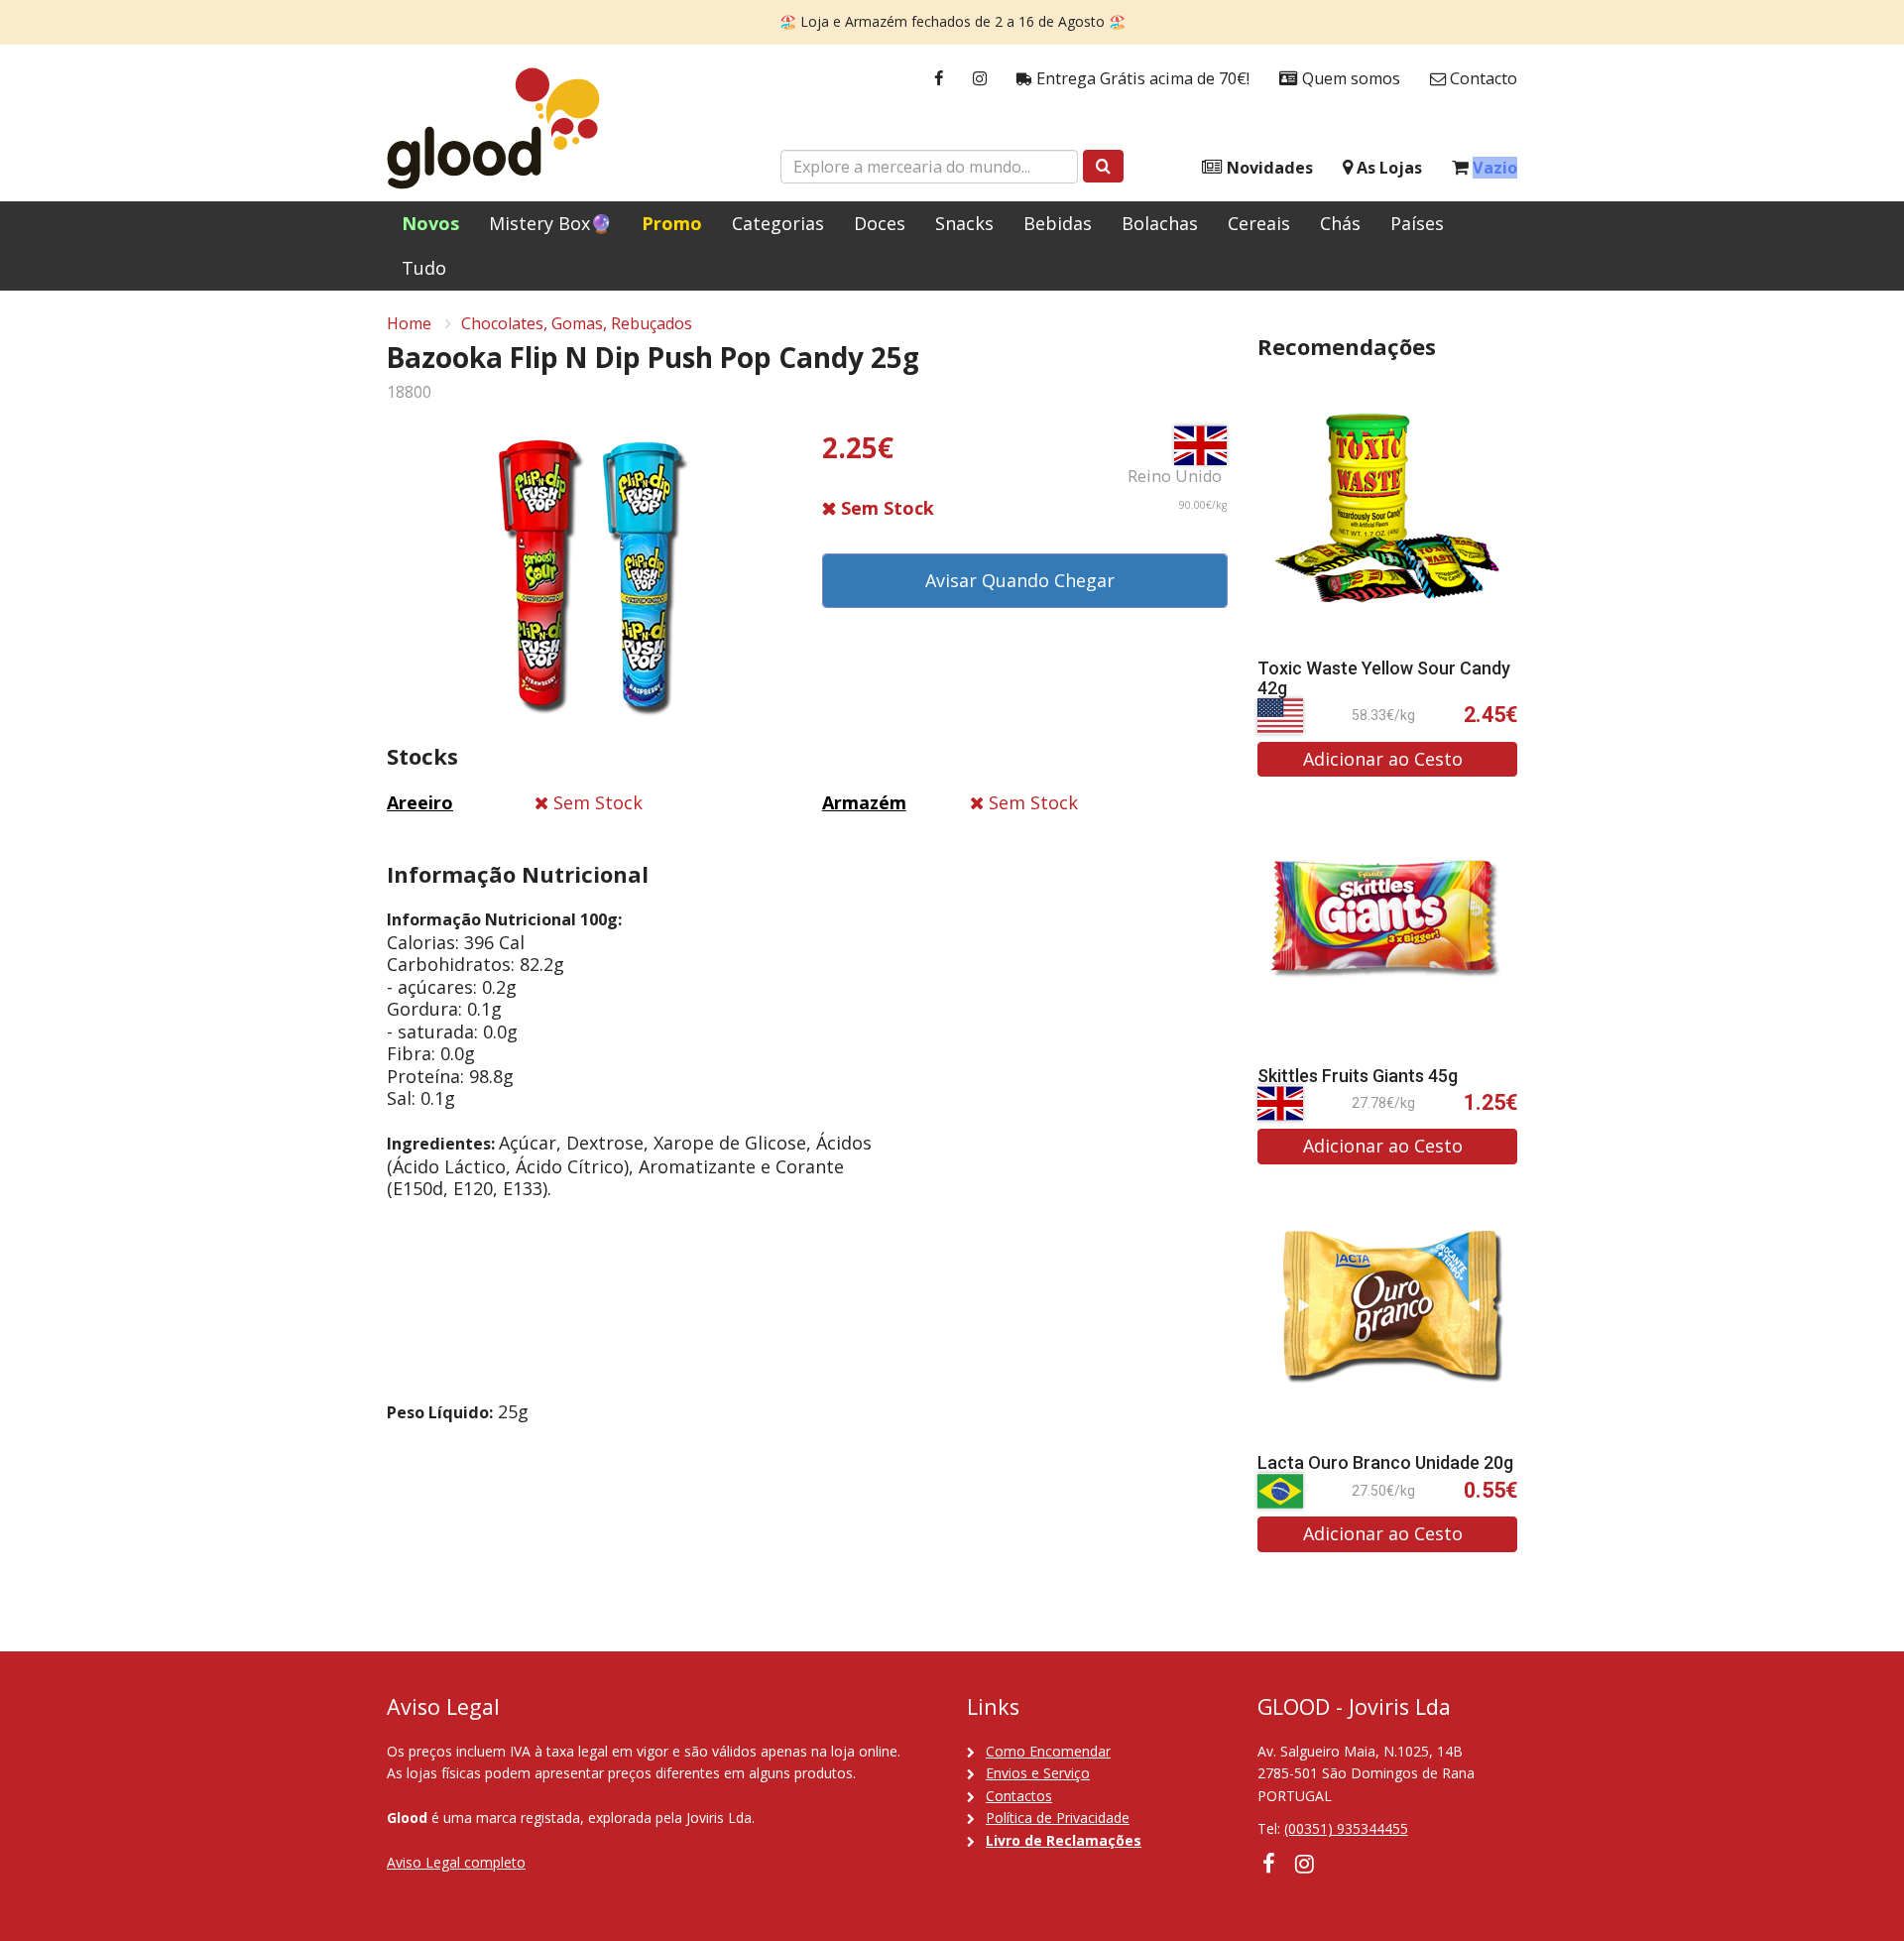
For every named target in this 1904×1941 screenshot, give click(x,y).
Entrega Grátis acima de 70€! (1141, 78)
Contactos (1019, 1796)
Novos (430, 223)
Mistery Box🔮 (550, 223)
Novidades (1268, 168)
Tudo (424, 268)
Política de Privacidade (1058, 1818)
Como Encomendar (1048, 1751)
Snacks (964, 223)
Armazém (864, 802)
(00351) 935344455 (1346, 1828)
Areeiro (420, 802)
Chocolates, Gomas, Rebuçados (577, 323)
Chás (1340, 223)
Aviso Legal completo (456, 1862)
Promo (672, 223)
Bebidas (1058, 223)
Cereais (1259, 223)
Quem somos (1349, 78)
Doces (880, 223)
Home (409, 323)
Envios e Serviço (1038, 1773)
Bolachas (1160, 223)
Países (1417, 223)
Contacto (1482, 78)
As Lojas (1387, 168)
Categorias (778, 223)
